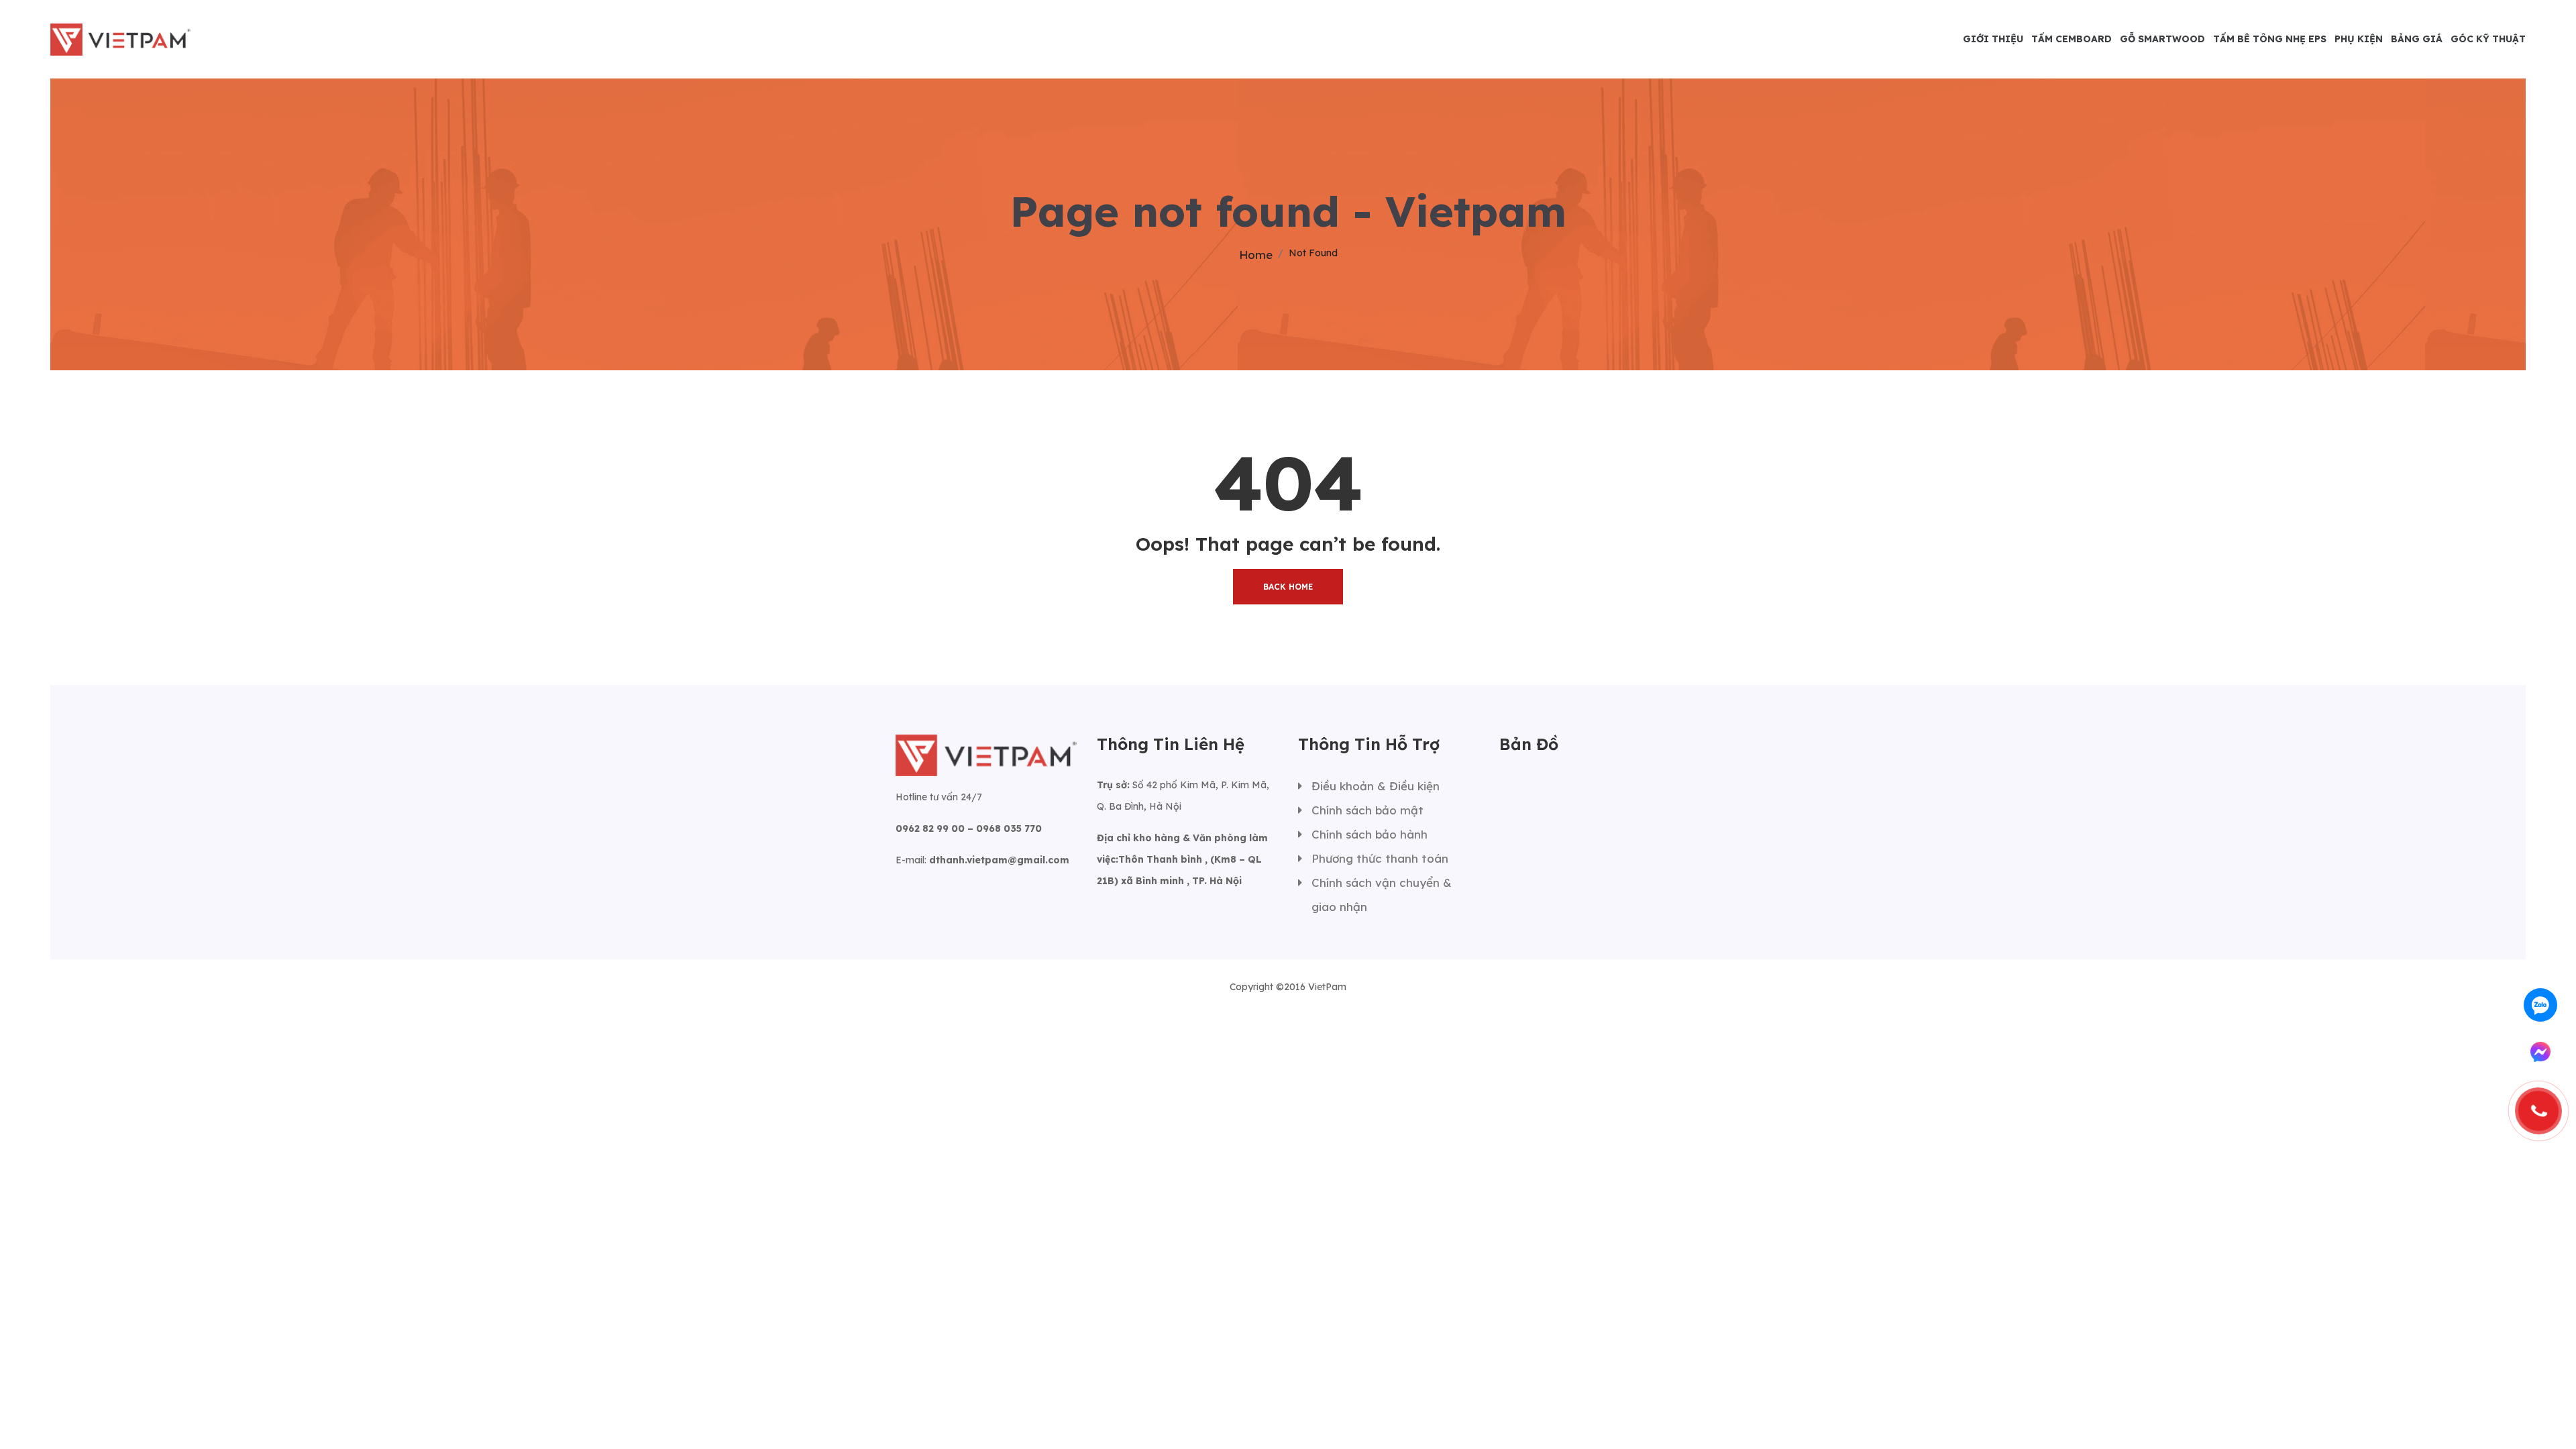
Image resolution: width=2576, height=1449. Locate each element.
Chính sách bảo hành (1370, 834)
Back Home (1288, 587)
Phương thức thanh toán (1380, 858)
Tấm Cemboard (2072, 39)
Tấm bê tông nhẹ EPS (2270, 39)
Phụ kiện (2359, 39)
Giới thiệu (1993, 39)
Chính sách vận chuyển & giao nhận (1382, 895)
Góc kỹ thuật (2488, 39)
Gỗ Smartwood (2162, 39)
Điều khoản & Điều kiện (1376, 786)
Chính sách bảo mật (1367, 810)
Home (1256, 255)
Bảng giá (2417, 39)
